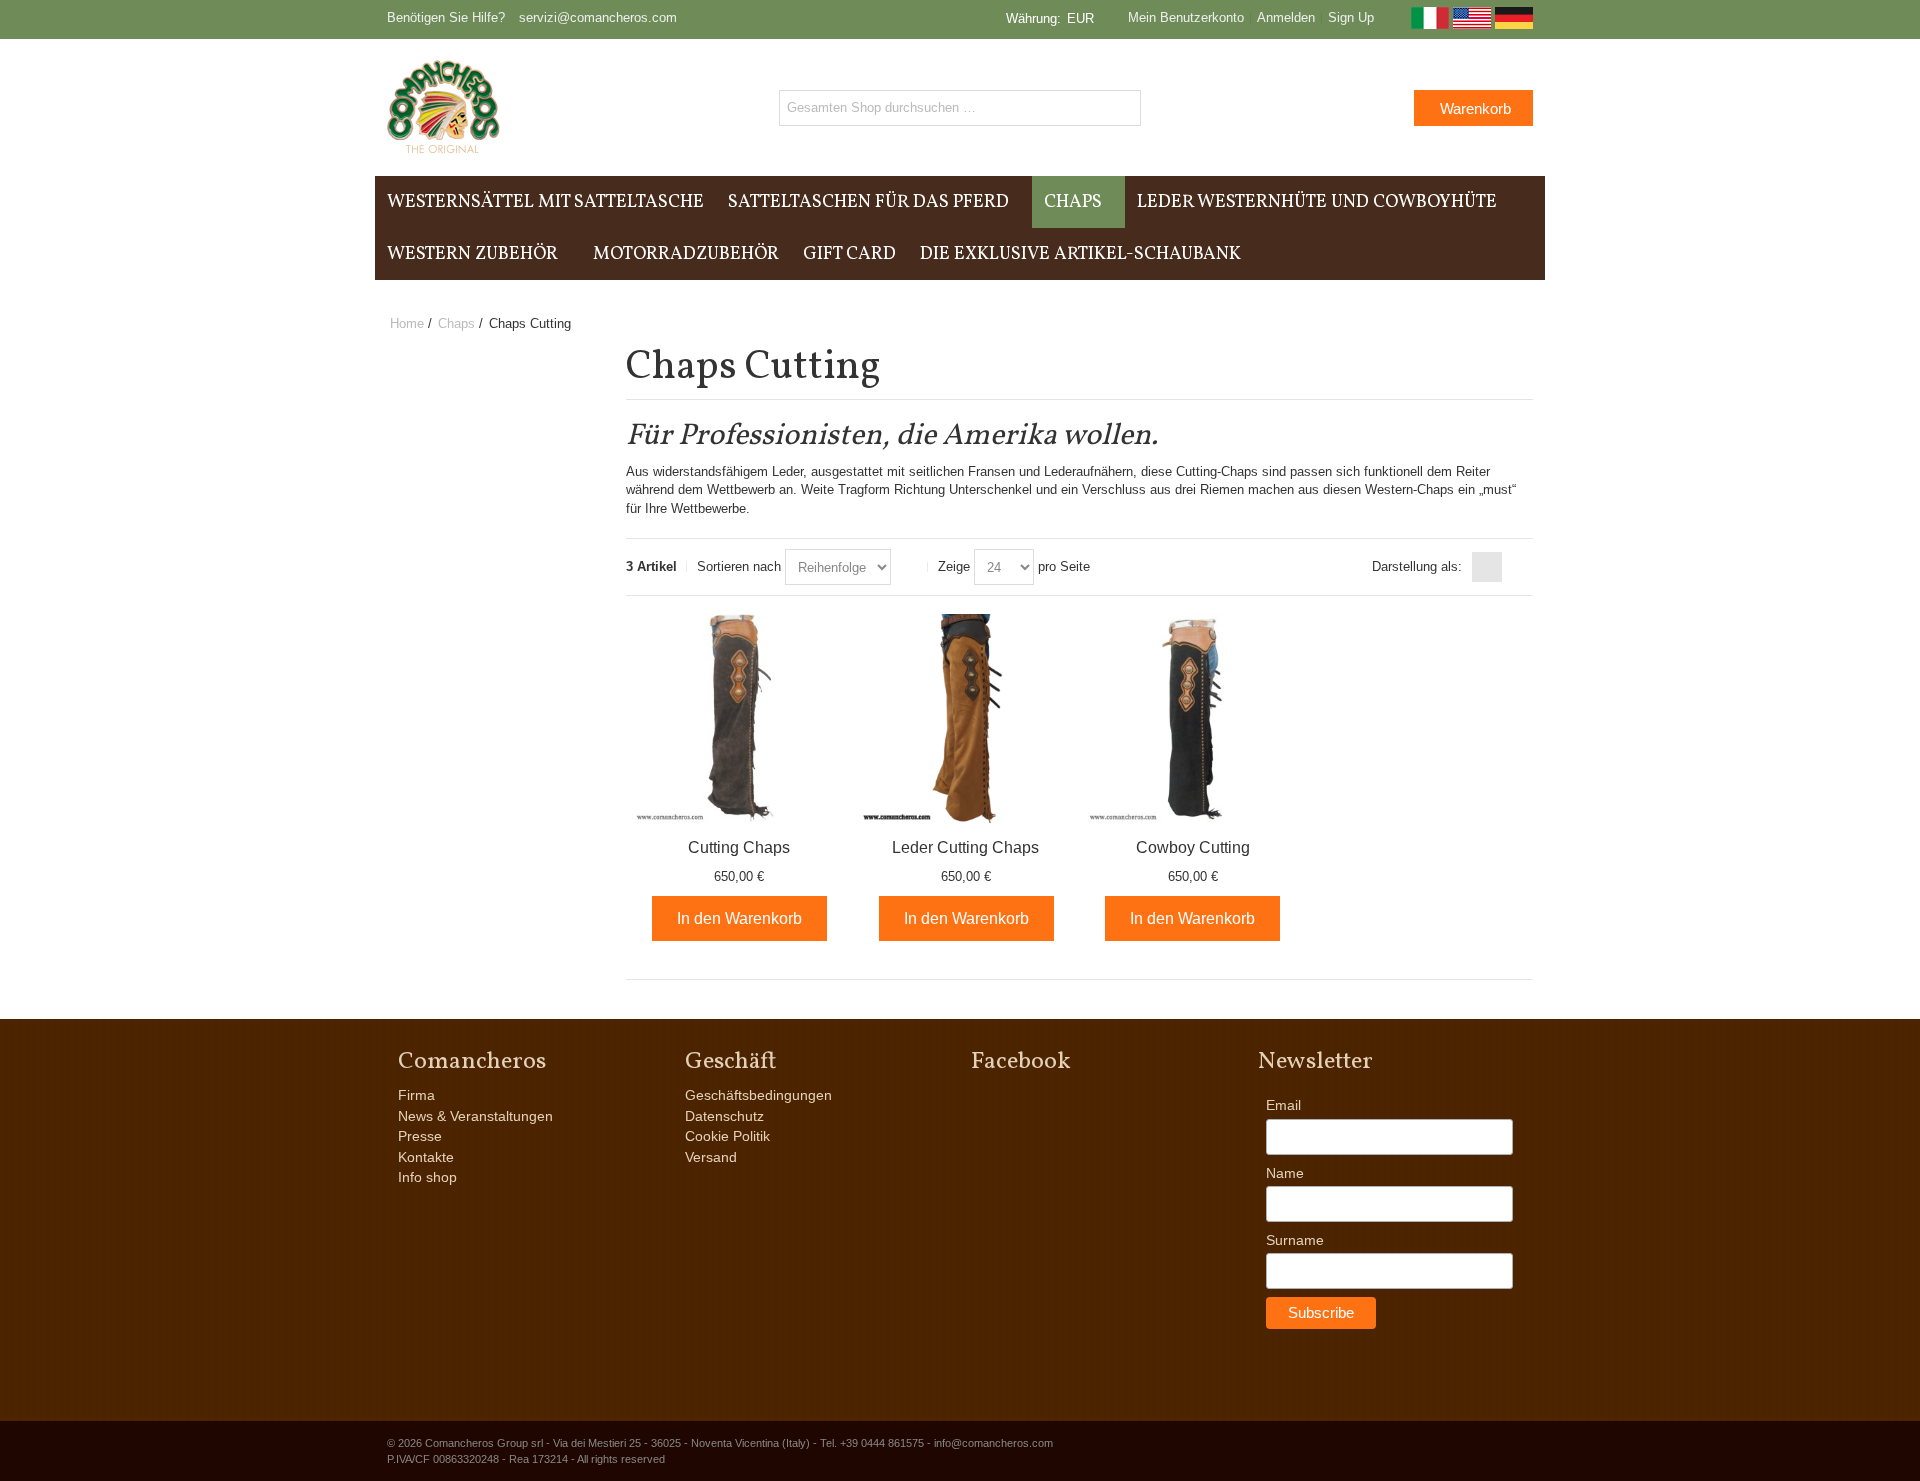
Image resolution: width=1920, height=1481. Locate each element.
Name (1285, 1173)
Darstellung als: (1417, 566)
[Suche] (1123, 108)
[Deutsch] (1514, 24)
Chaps (456, 323)
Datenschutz (724, 1116)
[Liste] (1518, 567)
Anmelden (1286, 17)
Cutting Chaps (739, 847)
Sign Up (1351, 17)
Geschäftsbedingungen (758, 1095)
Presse (420, 1136)
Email (1283, 1105)
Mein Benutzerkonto (1186, 17)
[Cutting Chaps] (739, 718)
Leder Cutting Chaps (965, 847)
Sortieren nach (739, 566)
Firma (416, 1095)
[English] (1472, 24)
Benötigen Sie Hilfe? (446, 17)
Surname (1295, 1240)
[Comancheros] (443, 107)
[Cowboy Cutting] (1192, 718)
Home (407, 323)
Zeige (954, 566)
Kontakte (426, 1157)
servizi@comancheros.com (598, 17)
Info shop (427, 1177)
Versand (711, 1157)
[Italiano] (1430, 24)
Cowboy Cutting (1193, 847)
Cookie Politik (727, 1136)
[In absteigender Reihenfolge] (910, 567)
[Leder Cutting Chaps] (966, 718)
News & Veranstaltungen (475, 1116)
